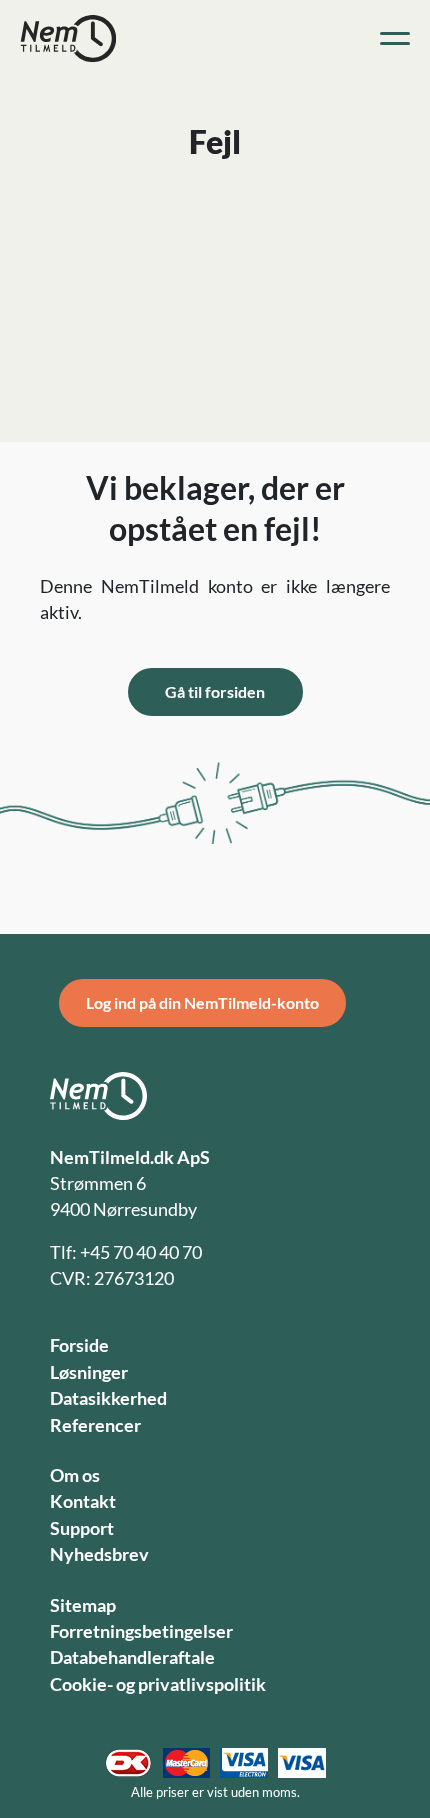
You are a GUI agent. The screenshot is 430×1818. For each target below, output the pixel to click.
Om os (75, 1475)
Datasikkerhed (108, 1398)
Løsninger (89, 1372)
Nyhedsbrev (99, 1554)
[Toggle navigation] (395, 39)
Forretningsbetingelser (141, 1631)
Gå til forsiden (215, 691)
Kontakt (83, 1501)
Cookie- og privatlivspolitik (158, 1684)
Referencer (95, 1425)
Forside (79, 1345)
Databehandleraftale (132, 1657)
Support (82, 1528)
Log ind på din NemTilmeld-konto (202, 1002)
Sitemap (83, 1605)
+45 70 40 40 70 (141, 1252)
